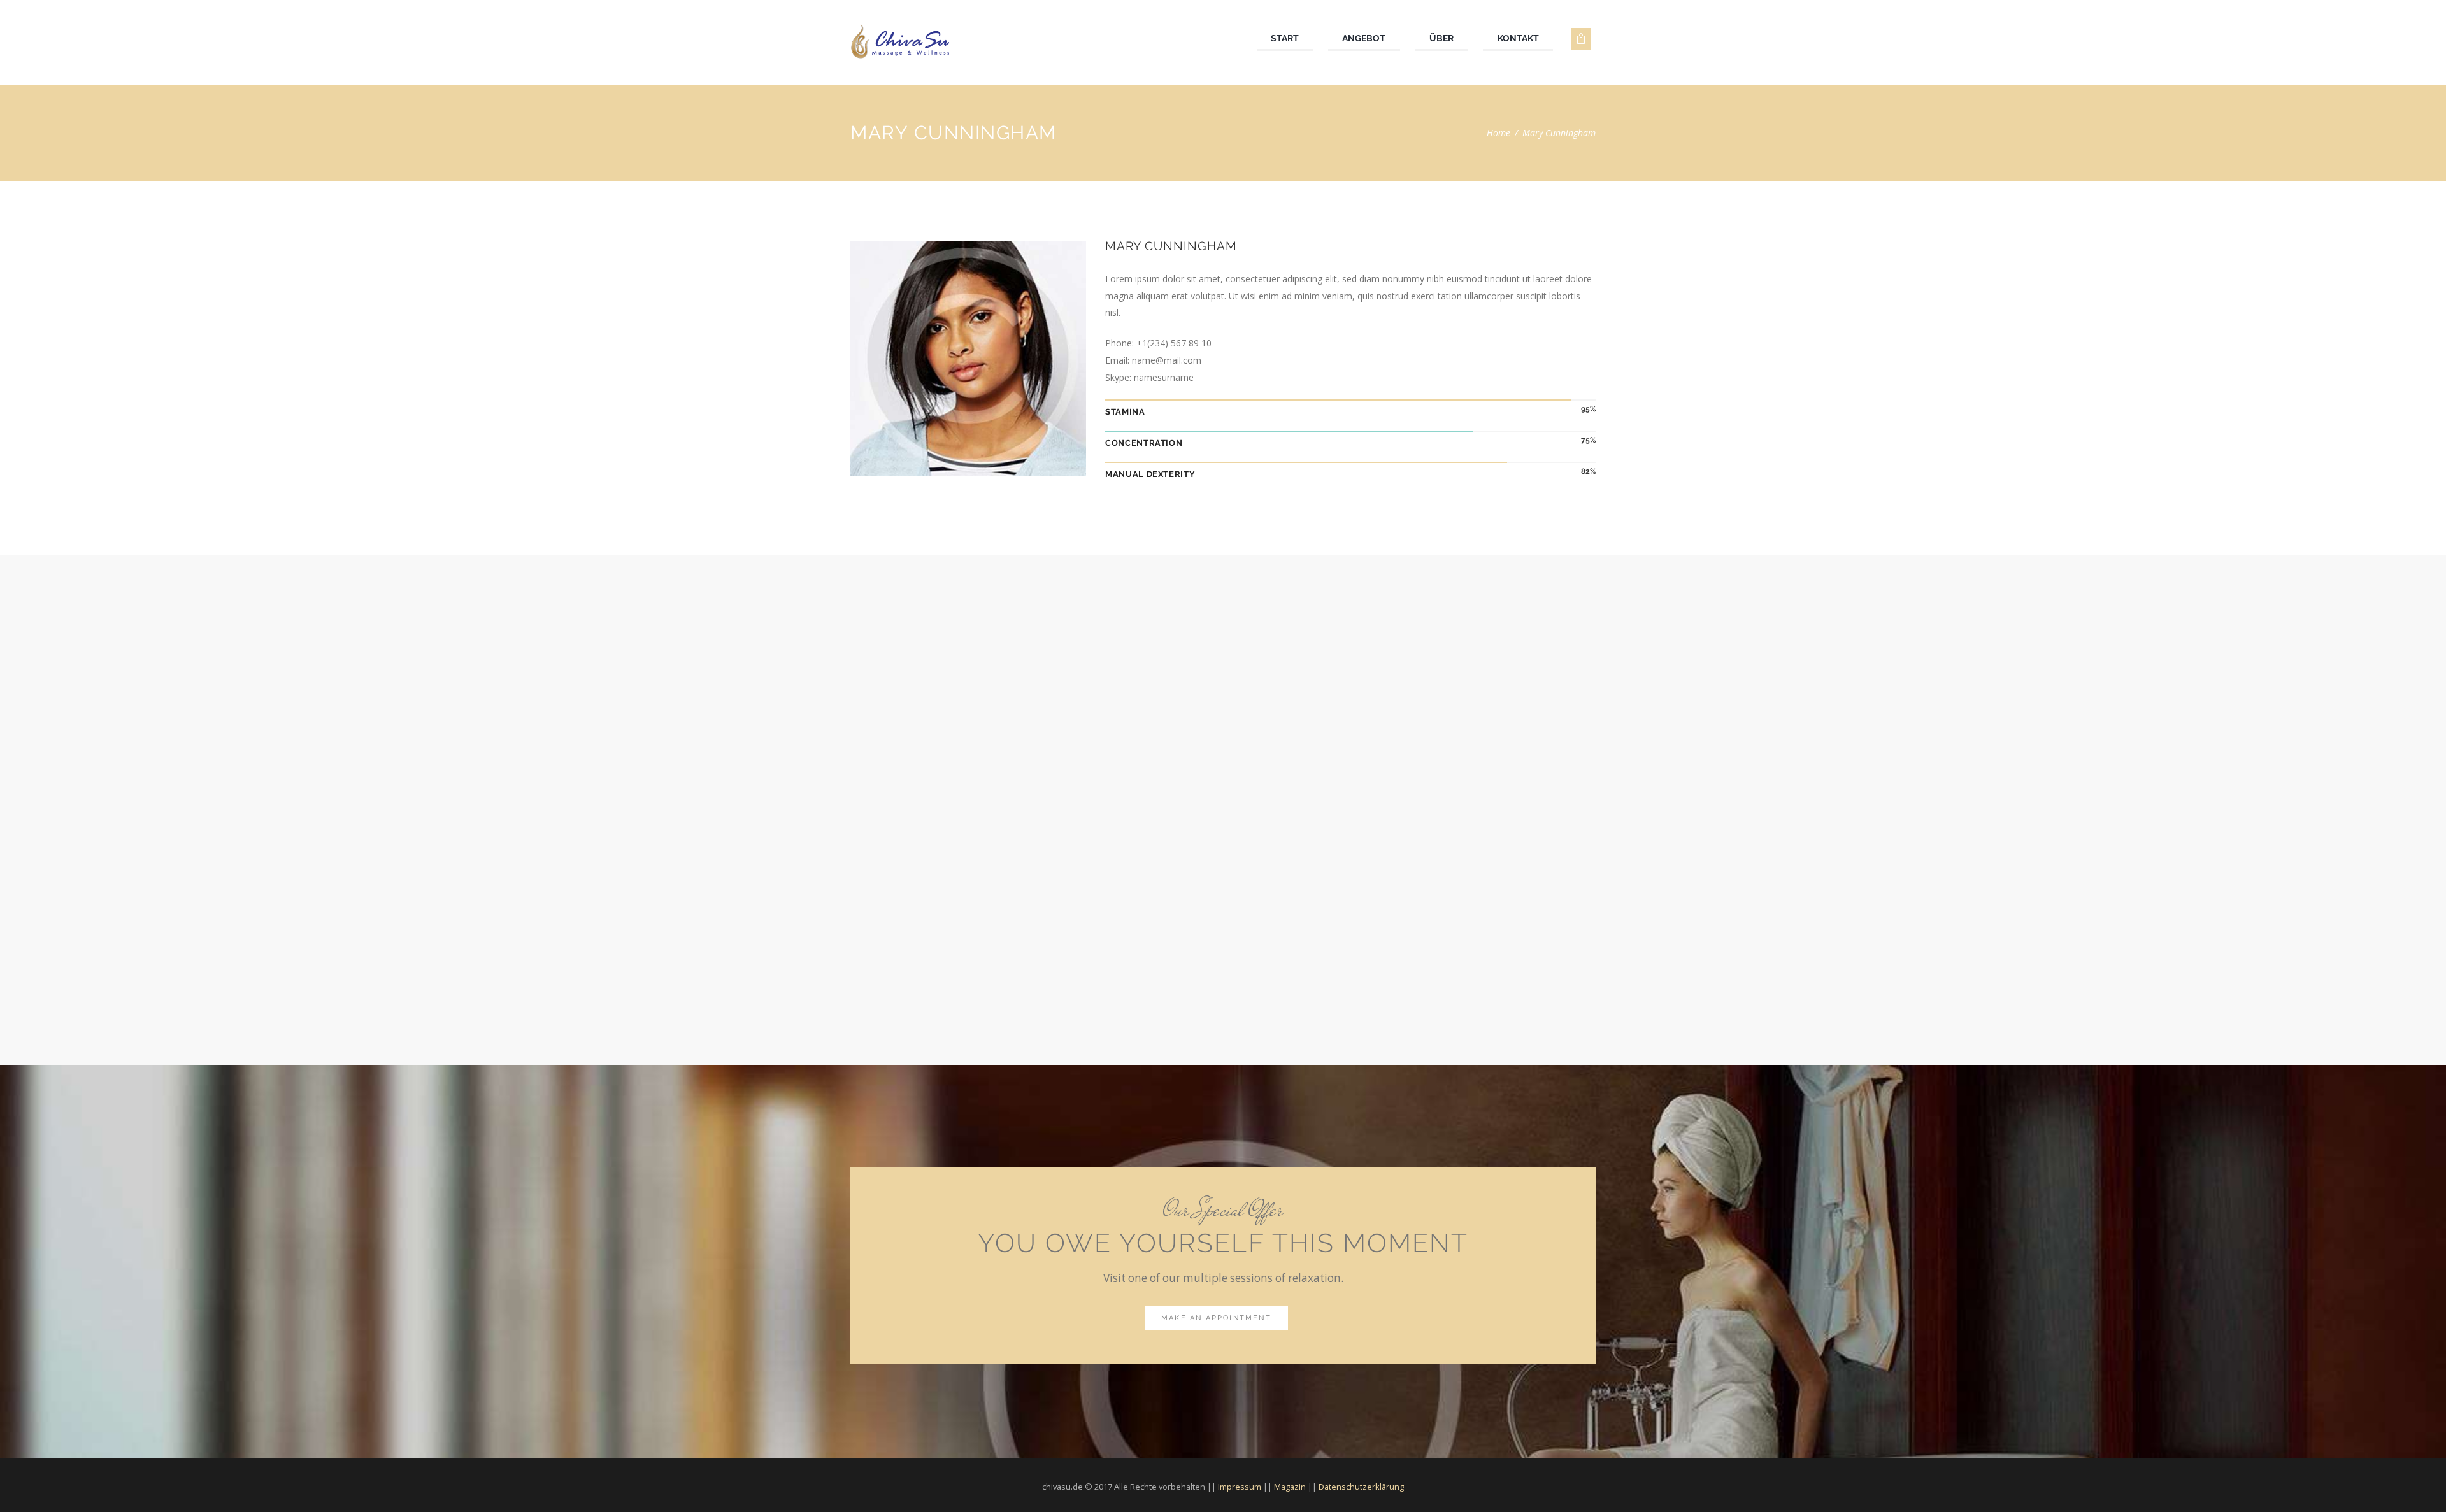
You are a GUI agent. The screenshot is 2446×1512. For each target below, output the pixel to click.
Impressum (1240, 1487)
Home (1498, 133)
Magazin (1290, 1487)
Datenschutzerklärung (1361, 1487)
